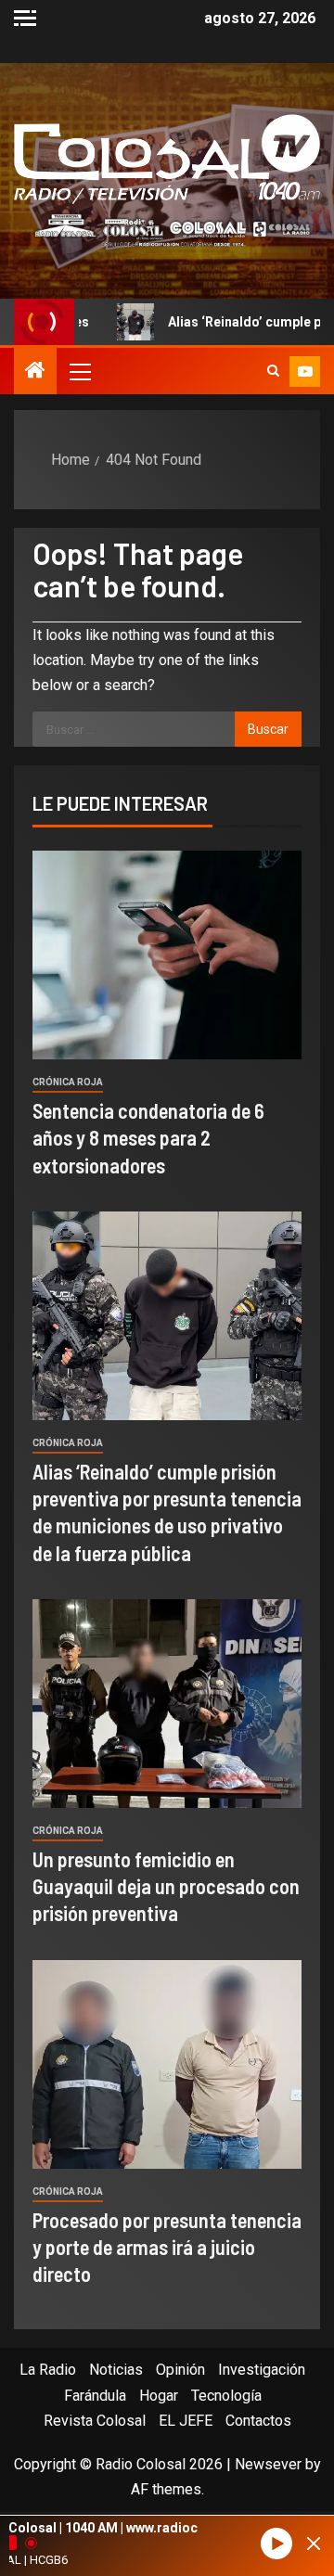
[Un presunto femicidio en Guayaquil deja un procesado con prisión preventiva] (167, 1704)
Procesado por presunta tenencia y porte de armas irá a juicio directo (167, 2247)
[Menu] (79, 371)
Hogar (159, 2396)
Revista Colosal (95, 2421)
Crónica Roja (68, 1082)
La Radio (48, 2370)
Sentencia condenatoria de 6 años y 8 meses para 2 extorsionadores (148, 1138)
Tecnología (226, 2396)
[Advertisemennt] (167, 230)
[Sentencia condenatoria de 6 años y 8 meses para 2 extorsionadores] (167, 955)
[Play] (276, 2544)
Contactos (258, 2421)
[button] (79, 371)
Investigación (262, 2370)
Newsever (268, 2464)
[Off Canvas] (25, 18)
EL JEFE (186, 2421)
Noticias (116, 2370)
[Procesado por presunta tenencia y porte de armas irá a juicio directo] (167, 2064)
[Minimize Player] (314, 2544)
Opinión (180, 2370)
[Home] (35, 372)
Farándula (95, 2396)
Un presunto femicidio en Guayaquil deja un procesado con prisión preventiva (166, 1886)
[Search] (273, 371)
